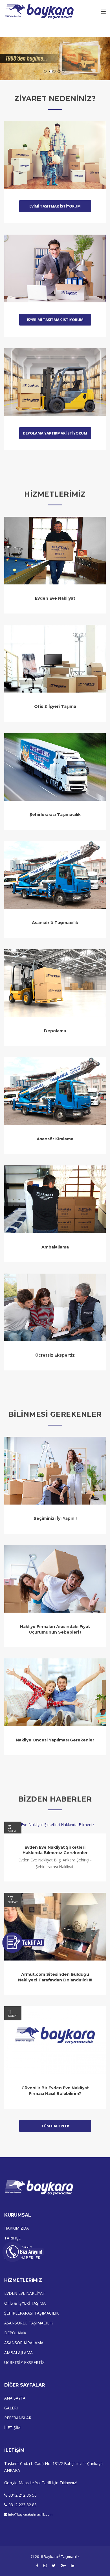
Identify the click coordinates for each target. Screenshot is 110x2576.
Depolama (55, 1031)
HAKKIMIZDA (16, 2228)
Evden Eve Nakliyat (55, 598)
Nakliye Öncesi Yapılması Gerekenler (55, 1740)
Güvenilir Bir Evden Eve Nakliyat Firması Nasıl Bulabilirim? (55, 2091)
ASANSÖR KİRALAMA (24, 2343)
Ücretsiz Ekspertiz (55, 1355)
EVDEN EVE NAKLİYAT (25, 2293)
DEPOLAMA (15, 2333)
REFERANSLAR (18, 2418)
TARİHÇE (12, 2238)
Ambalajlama (55, 1247)
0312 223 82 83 (23, 2505)
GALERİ (11, 2408)
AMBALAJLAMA (18, 2353)
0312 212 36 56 (23, 2495)
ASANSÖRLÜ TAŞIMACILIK (29, 2323)
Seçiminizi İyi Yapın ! (55, 1518)
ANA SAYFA (15, 2398)
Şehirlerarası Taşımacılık (55, 815)
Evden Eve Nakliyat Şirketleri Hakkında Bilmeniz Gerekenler (55, 1850)
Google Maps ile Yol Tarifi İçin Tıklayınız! (40, 2483)
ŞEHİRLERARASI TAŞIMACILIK (31, 2313)
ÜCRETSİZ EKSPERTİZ (24, 2362)
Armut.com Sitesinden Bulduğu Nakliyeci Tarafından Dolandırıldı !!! (55, 1977)
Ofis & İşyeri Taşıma (55, 706)
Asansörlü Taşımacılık (55, 923)
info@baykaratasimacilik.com (30, 2514)
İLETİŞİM (12, 2428)
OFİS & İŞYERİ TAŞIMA (25, 2303)
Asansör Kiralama (55, 1139)
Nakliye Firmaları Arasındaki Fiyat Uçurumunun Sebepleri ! (55, 1629)
